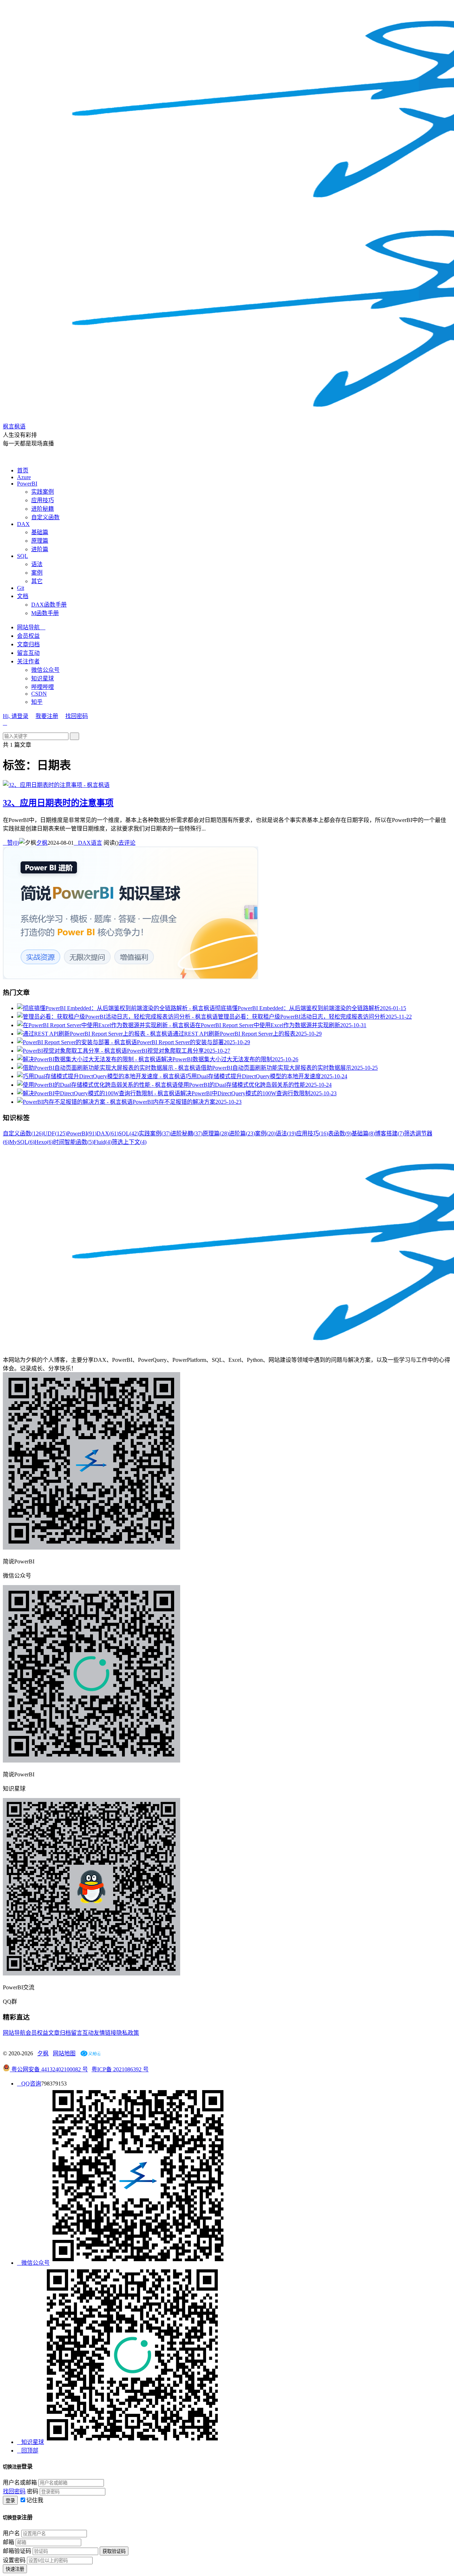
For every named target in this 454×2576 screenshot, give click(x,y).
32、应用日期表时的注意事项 (58, 803)
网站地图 (64, 2053)
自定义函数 (45, 517)
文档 (23, 596)
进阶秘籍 (43, 509)
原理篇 (40, 541)
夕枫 (42, 843)
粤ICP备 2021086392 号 (120, 2069)
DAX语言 (88, 843)
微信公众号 (45, 670)
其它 (37, 581)
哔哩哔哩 (43, 687)
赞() (11, 843)
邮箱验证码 (17, 2551)
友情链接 (105, 2033)
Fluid (103, 1142)
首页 (23, 470)
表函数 (340, 1133)
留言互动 (28, 653)
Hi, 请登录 (16, 716)
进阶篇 (40, 549)
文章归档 (28, 644)
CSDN (39, 694)
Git (21, 588)
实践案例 (43, 492)
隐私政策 (128, 2033)
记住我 (35, 2500)
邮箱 (9, 2542)
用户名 (11, 2533)
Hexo (44, 1142)
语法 (37, 564)
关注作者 (28, 661)
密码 (33, 2491)
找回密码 (77, 716)
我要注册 (47, 716)
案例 (37, 573)
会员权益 (28, 636)
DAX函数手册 (49, 605)
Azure (24, 477)
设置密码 (14, 2560)
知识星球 (43, 678)
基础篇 (40, 532)
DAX (23, 524)
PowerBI (27, 484)
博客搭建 (389, 1133)
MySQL (22, 1142)
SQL (23, 556)
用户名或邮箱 (20, 2482)
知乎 (37, 702)
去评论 (127, 843)
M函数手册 (45, 613)
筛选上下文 (129, 1142)
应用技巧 (43, 500)
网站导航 (31, 627)
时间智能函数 (73, 1142)
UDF (55, 1133)
